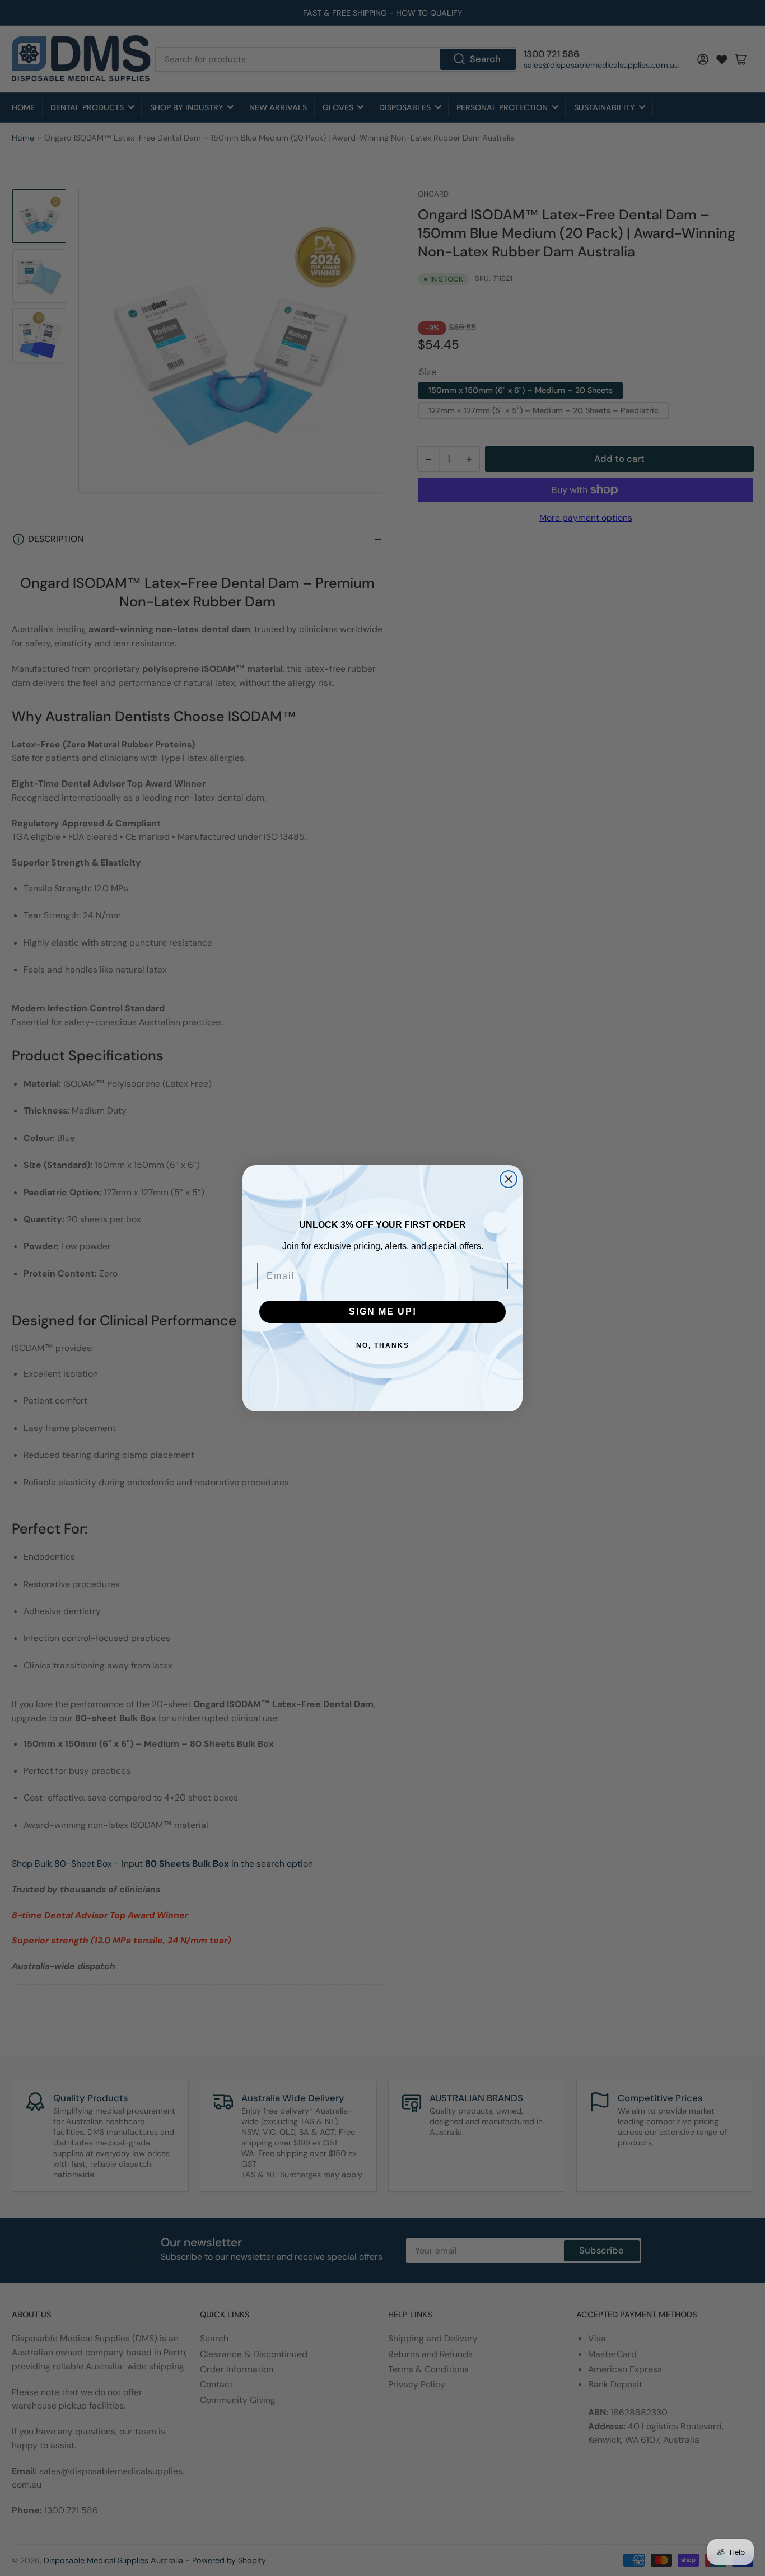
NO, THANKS (383, 1345)
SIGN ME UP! (383, 1312)
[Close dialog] (509, 1179)
